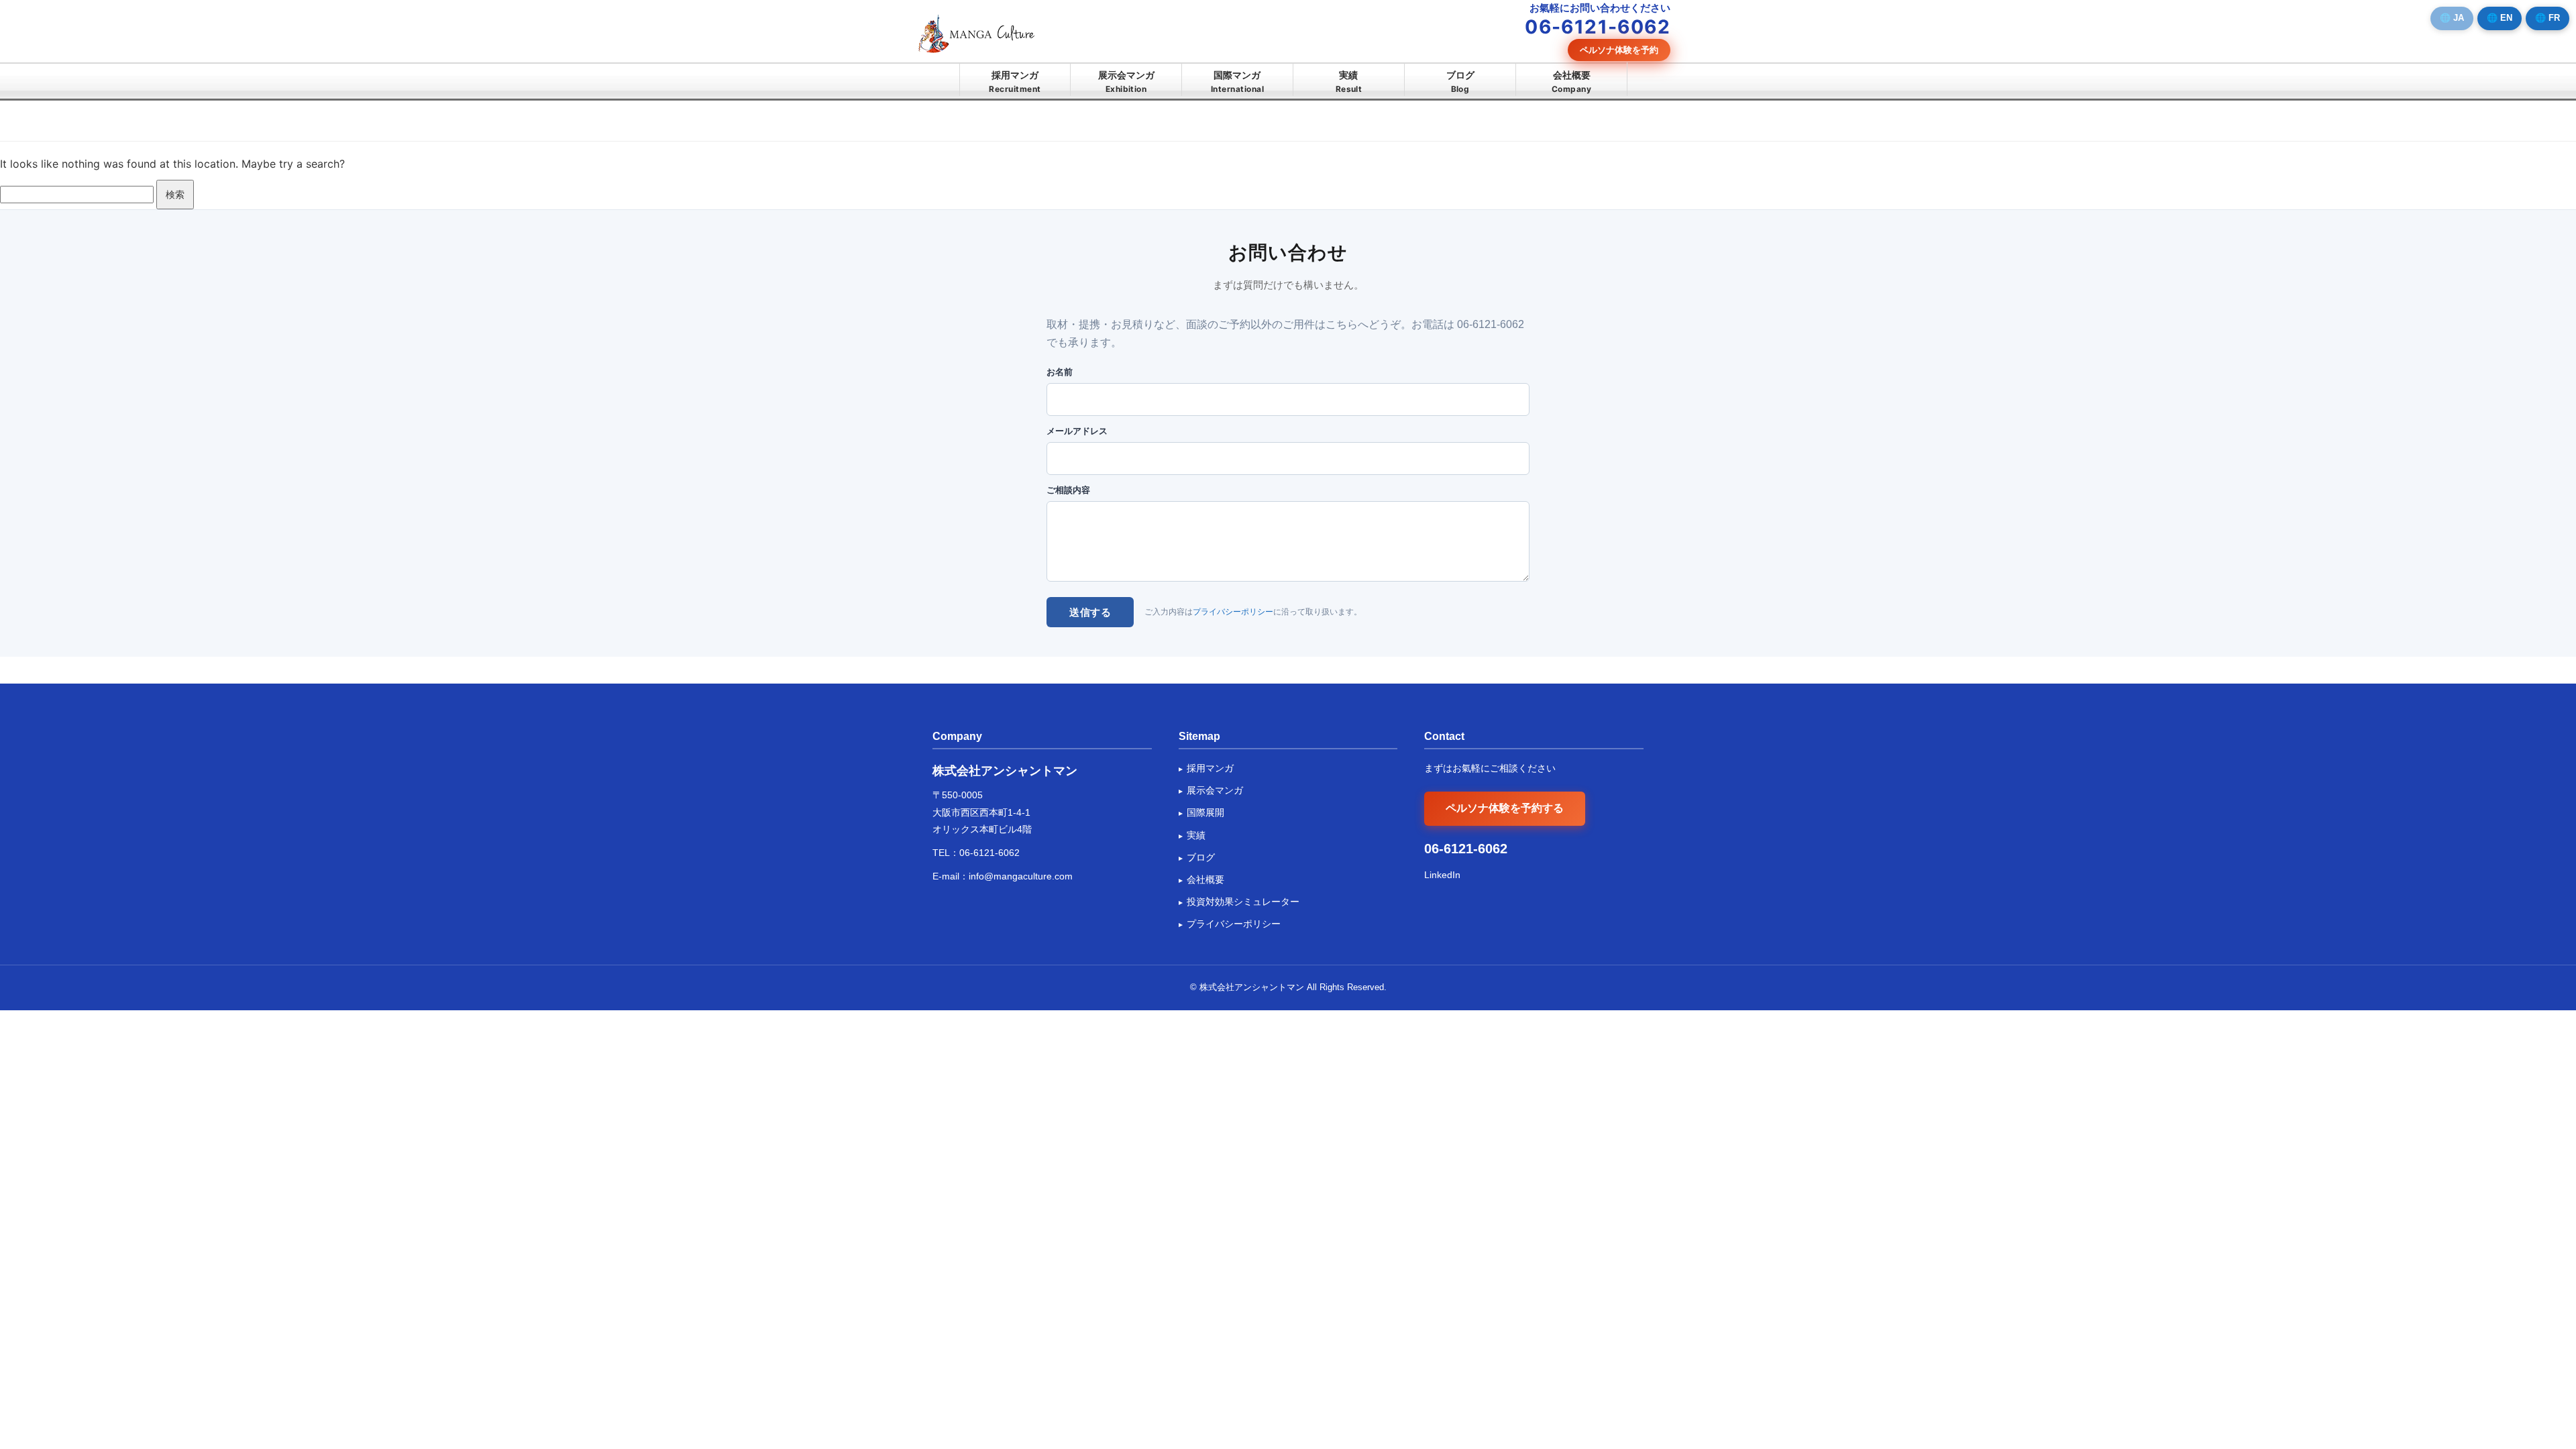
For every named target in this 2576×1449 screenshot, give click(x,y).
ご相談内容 (1068, 490)
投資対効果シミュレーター (1243, 902)
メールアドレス (1077, 431)
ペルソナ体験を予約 (1619, 50)
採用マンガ (1015, 82)
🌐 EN (2500, 18)
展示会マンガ (1126, 82)
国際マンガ (1237, 82)
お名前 (1060, 372)
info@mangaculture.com (1021, 876)
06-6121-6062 (989, 853)
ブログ (1460, 82)
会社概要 (1571, 82)
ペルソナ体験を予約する (1505, 808)
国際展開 (1205, 812)
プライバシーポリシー (1233, 612)
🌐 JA (2452, 18)
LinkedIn (1442, 875)
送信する (1090, 612)
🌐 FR (2547, 18)
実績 (1349, 82)
